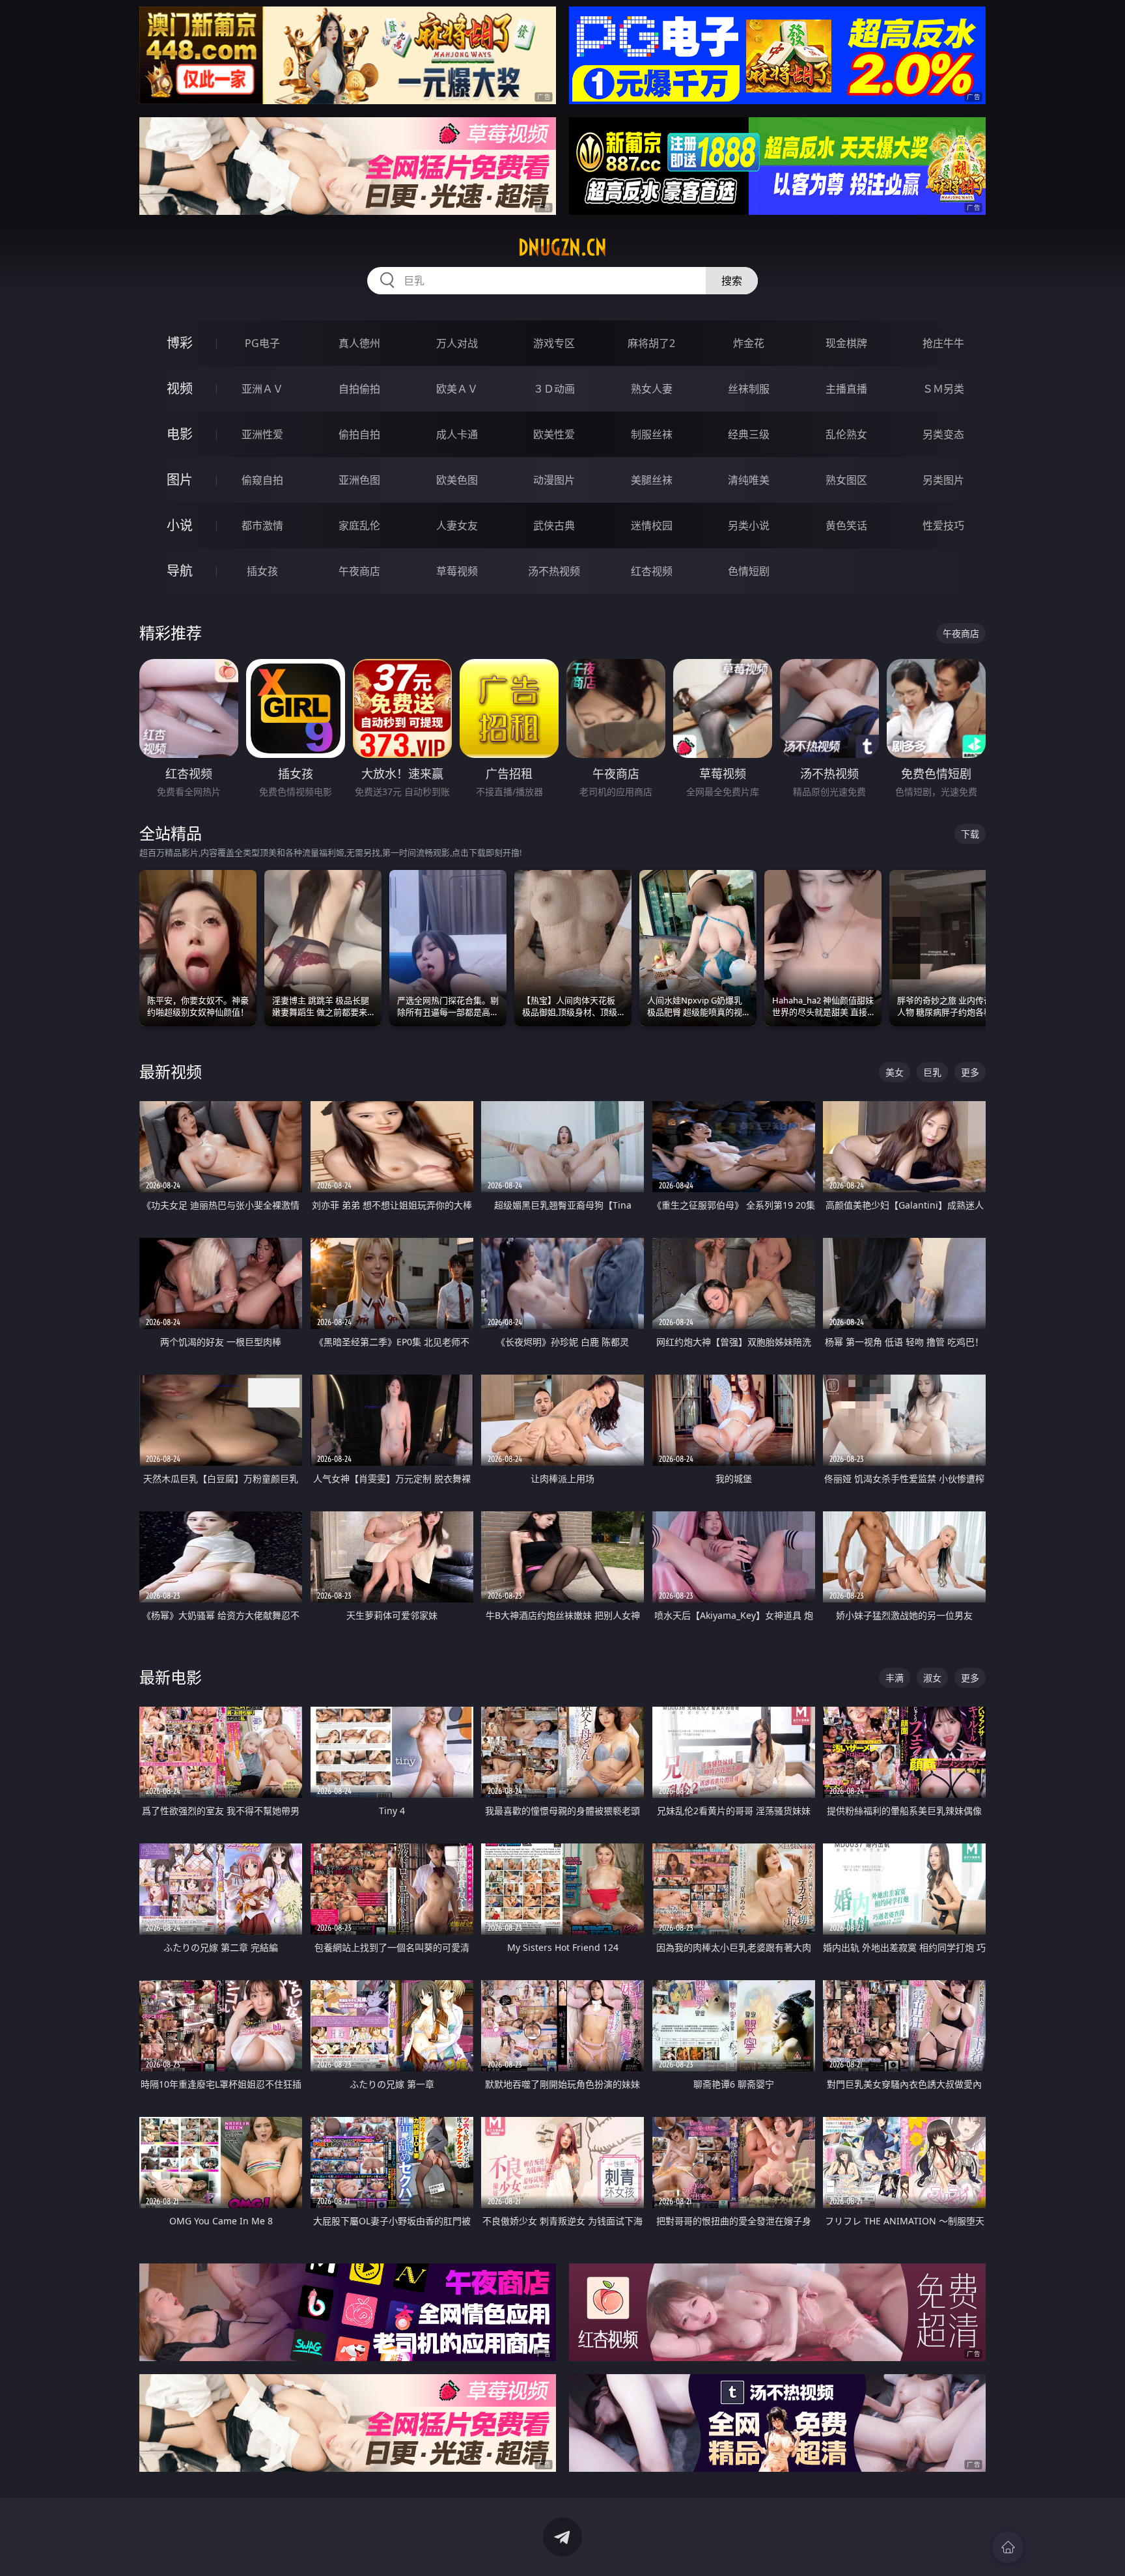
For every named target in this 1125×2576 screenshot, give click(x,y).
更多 (970, 1072)
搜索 (732, 281)
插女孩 (262, 571)
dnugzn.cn (562, 247)
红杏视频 (652, 571)
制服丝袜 (652, 434)
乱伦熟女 (846, 434)
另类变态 (943, 434)
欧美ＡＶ (457, 389)
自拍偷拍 (359, 389)
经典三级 (749, 434)
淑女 (932, 1678)
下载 (970, 834)
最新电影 (171, 1677)
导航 (180, 571)
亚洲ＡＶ (262, 389)
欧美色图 (457, 480)
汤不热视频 (554, 571)
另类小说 (749, 525)
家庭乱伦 (359, 525)
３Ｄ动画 (554, 389)
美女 (895, 1072)
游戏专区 (554, 343)
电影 (180, 434)
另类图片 (943, 480)
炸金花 (749, 343)
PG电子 (262, 343)
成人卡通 (457, 434)
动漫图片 (554, 480)
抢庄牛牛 (943, 343)
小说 (180, 525)
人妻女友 (457, 525)
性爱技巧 (943, 525)
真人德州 (359, 343)
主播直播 (846, 389)
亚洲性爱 (262, 434)
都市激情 (262, 525)
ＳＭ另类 (943, 389)
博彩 (180, 343)
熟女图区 (846, 480)
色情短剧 (749, 571)
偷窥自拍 (262, 480)
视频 (180, 388)
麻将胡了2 (651, 343)
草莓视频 (457, 571)
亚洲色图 (359, 480)
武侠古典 (554, 525)
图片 (180, 480)
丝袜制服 (749, 389)
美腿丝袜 (652, 480)
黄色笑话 (846, 525)
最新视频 (171, 1071)
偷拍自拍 (359, 434)
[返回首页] (1008, 2547)
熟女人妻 (652, 389)
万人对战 (457, 343)
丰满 (895, 1678)
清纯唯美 (749, 480)
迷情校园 (652, 525)
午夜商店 (359, 571)
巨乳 (932, 1072)
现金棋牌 (846, 343)
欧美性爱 (554, 434)
